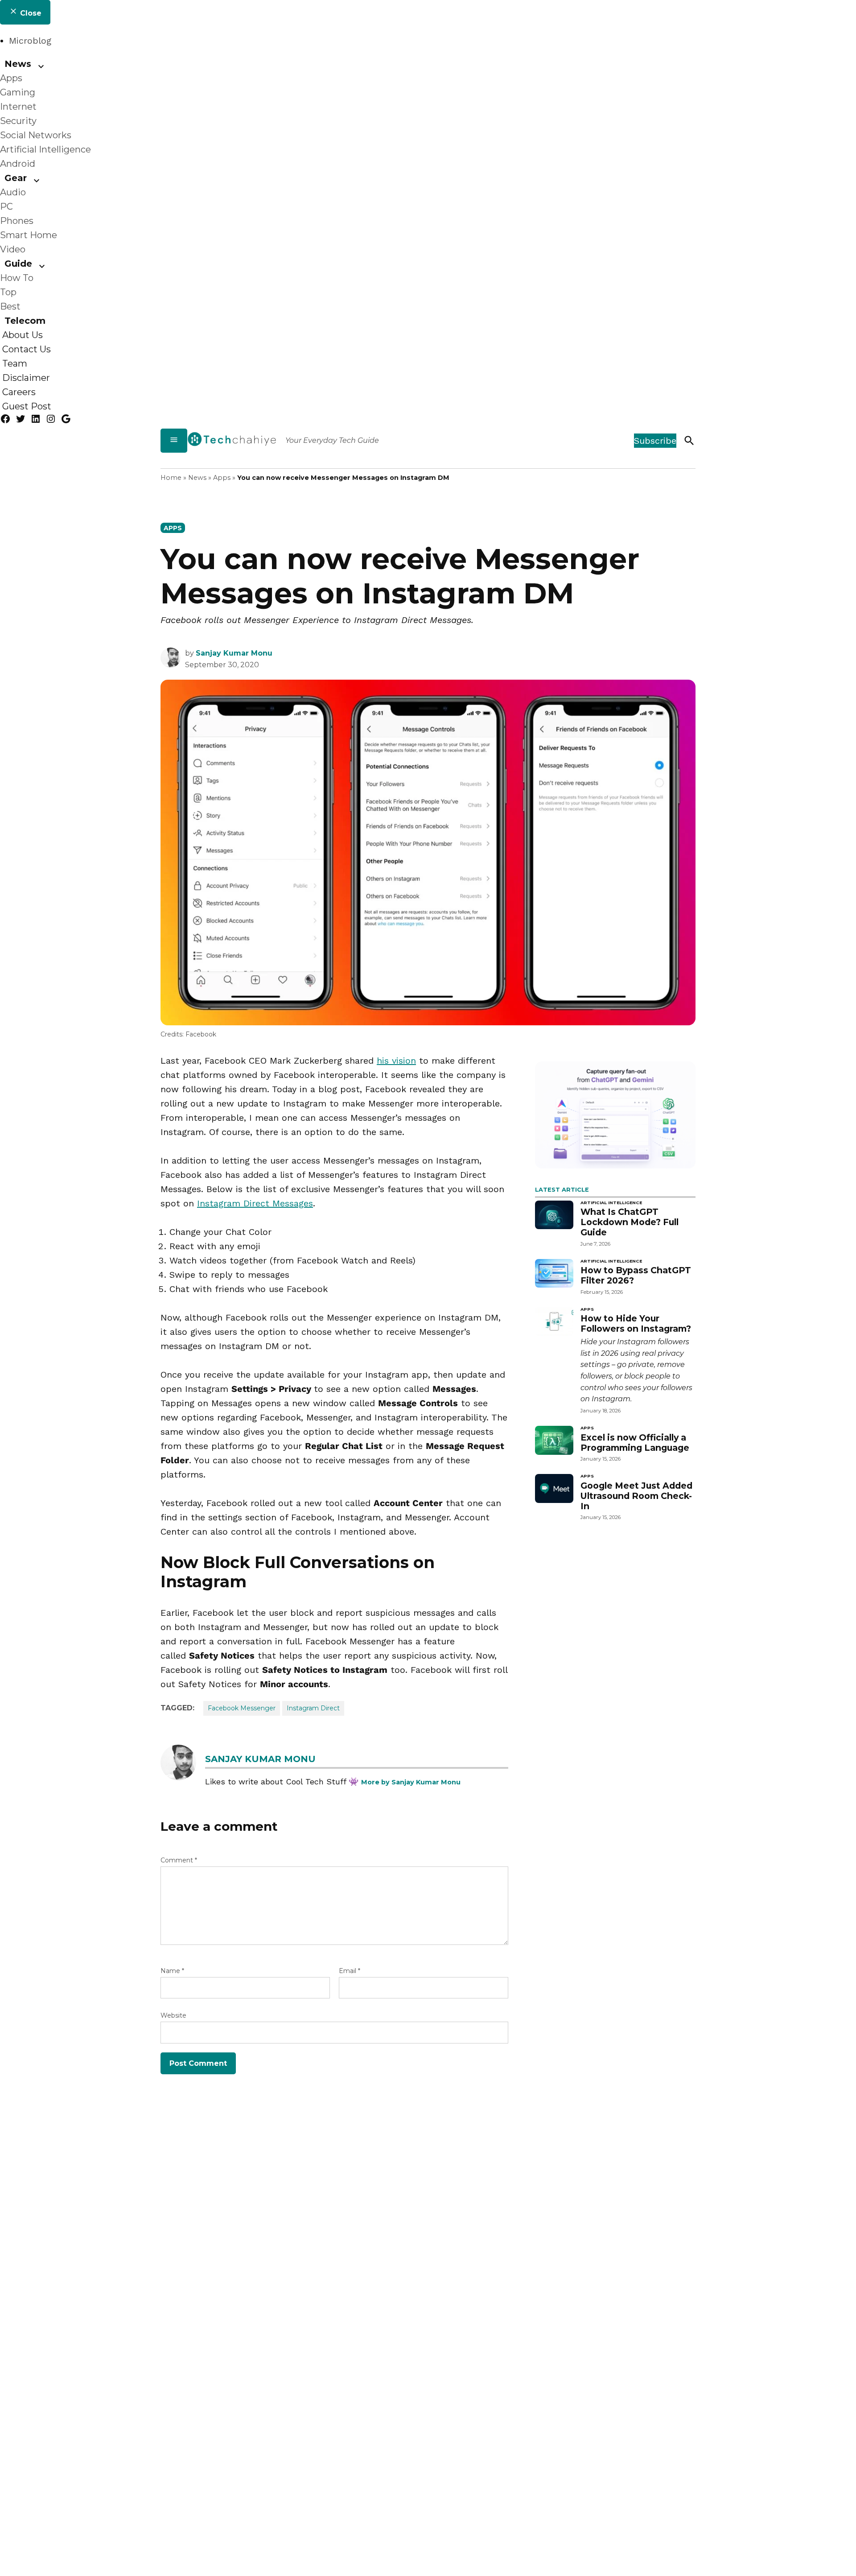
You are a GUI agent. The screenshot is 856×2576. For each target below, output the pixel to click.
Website (173, 2015)
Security (18, 121)
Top (8, 292)
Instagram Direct (313, 1708)
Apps (11, 78)
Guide (18, 264)
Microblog (30, 41)
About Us (23, 335)
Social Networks (36, 135)
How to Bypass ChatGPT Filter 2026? (636, 1275)
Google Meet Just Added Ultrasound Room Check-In (636, 1496)
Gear (16, 178)
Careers (19, 392)
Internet (18, 107)
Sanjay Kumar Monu (234, 653)
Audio (13, 192)
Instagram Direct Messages (255, 1203)
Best (10, 306)
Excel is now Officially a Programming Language (635, 1443)
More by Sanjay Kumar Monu (411, 1782)
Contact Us (27, 349)
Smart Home (29, 235)
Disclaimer (26, 378)
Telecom (25, 321)
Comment (179, 1860)
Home (171, 478)
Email (350, 1971)
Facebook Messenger (242, 1708)
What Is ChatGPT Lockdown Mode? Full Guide (630, 1222)
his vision (396, 1061)
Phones (17, 221)
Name (172, 1971)
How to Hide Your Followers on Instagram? (636, 1323)
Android (18, 164)
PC (6, 206)
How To (17, 278)
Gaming (18, 92)
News (18, 64)
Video (13, 249)
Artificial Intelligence (45, 149)
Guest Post (27, 406)
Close (30, 13)
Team (15, 363)
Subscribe (655, 441)
